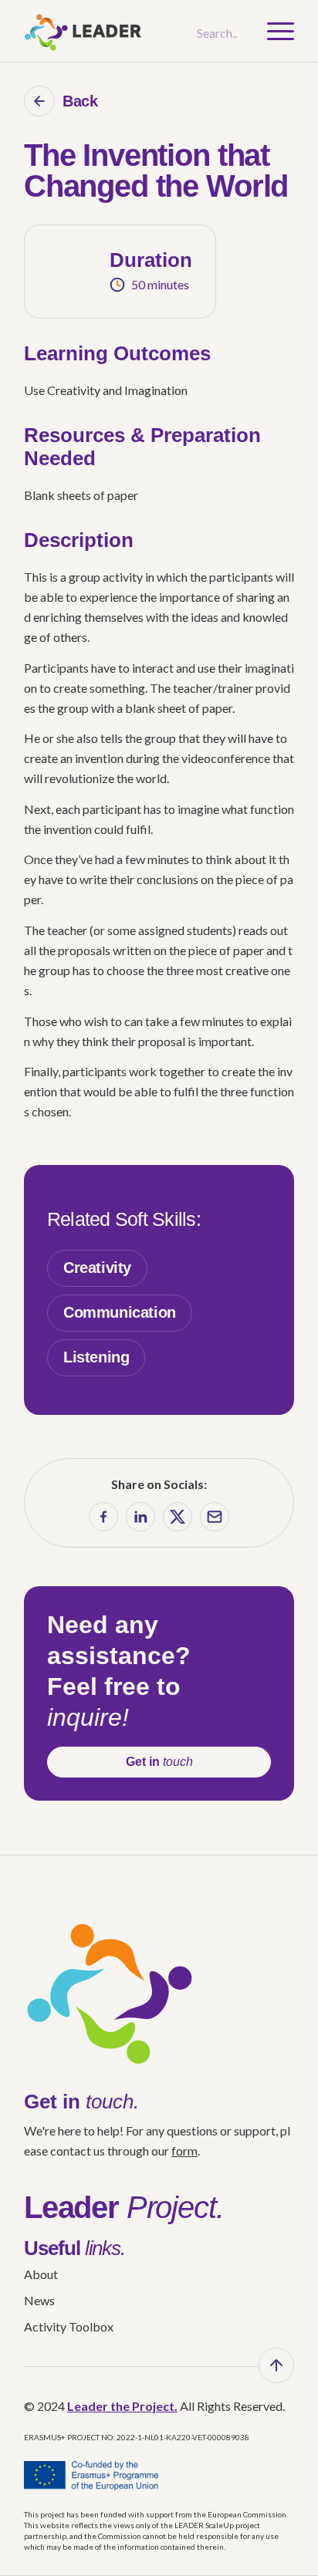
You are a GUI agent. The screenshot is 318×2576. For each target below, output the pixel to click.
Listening (96, 1357)
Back (80, 101)
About (41, 2274)
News (39, 2300)
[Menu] (273, 31)
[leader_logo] (132, 31)
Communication (120, 1312)
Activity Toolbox (69, 2326)
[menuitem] (273, 31)
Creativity (97, 1268)
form (184, 2151)
